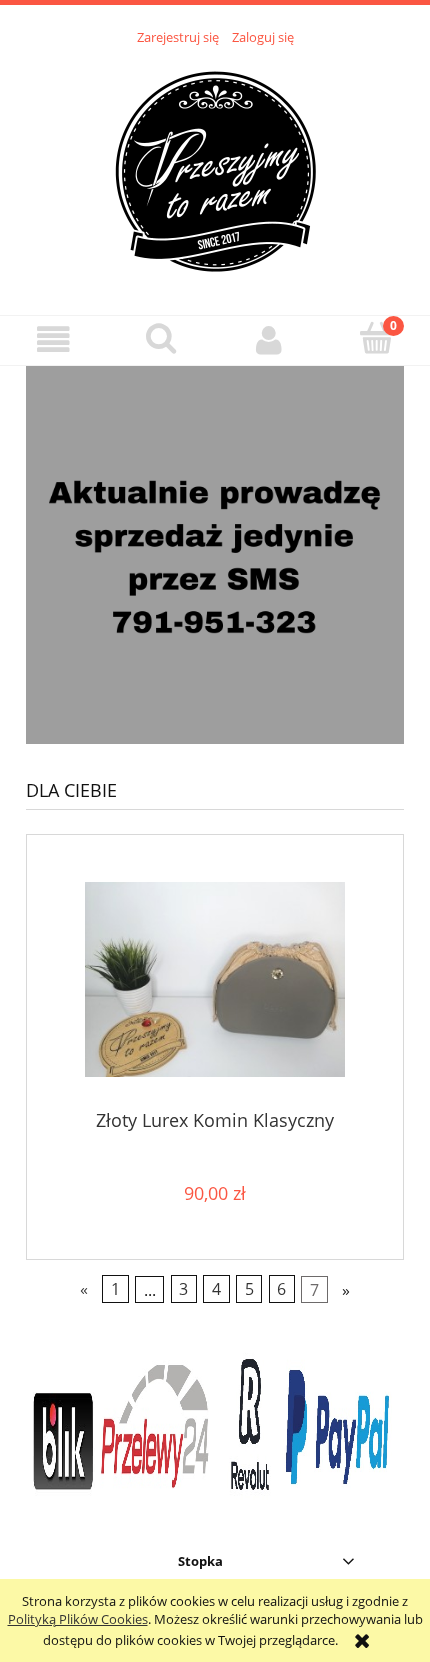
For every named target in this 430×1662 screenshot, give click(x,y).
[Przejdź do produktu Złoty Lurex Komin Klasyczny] (215, 979)
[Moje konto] (269, 339)
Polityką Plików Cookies (78, 1619)
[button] (54, 339)
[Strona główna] (215, 169)
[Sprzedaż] (215, 554)
